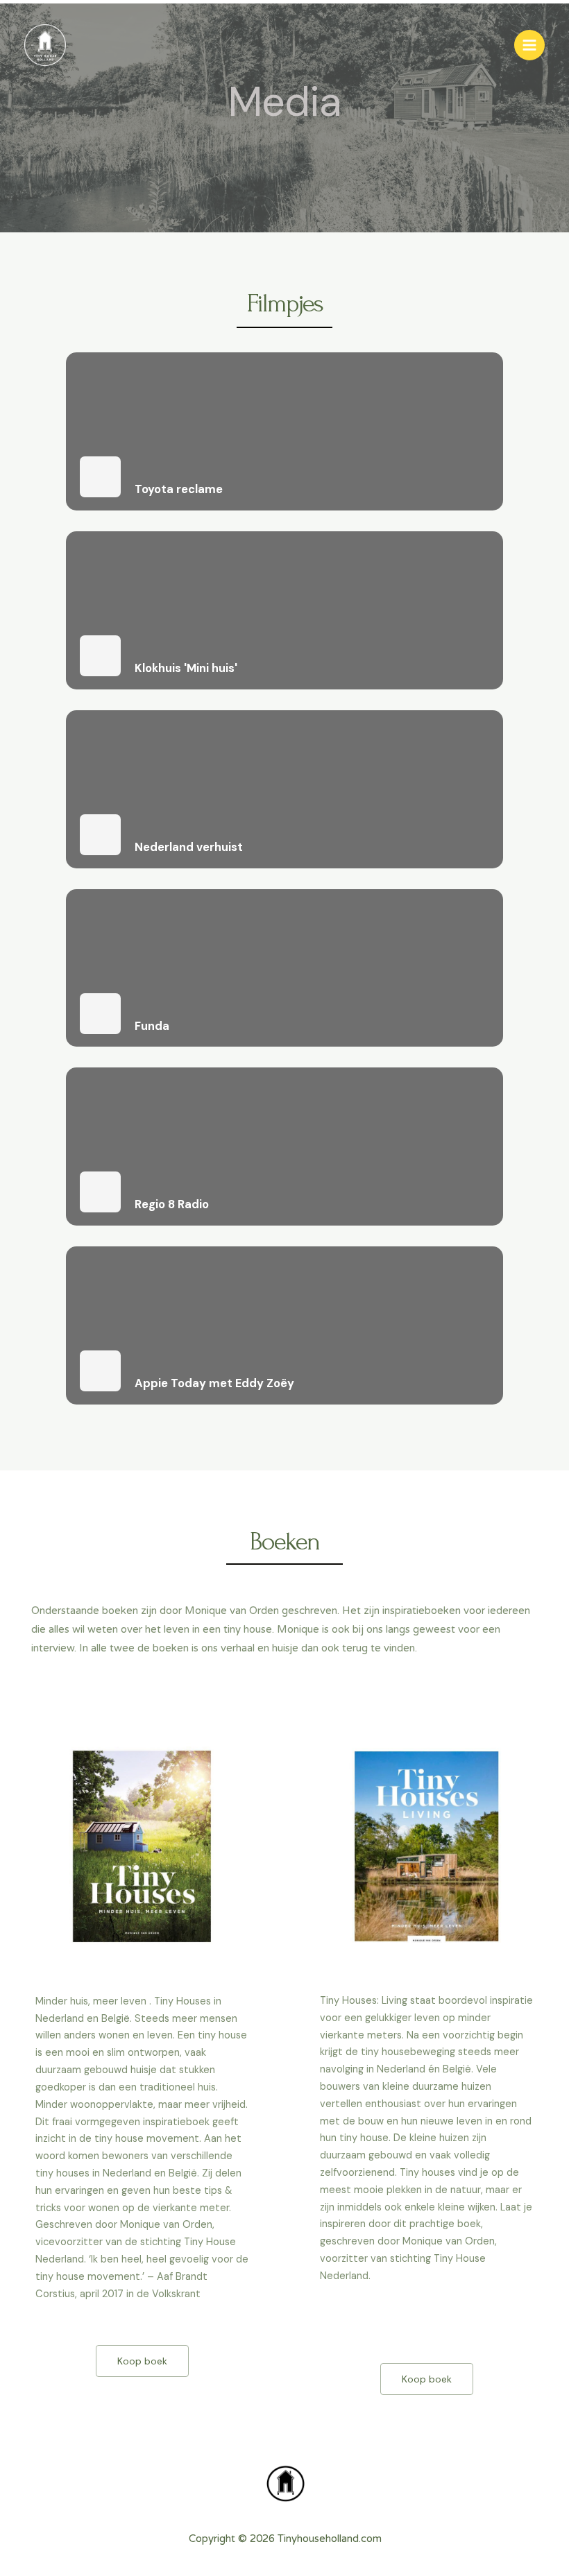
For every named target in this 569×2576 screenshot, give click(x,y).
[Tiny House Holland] (45, 45)
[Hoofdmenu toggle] (529, 45)
